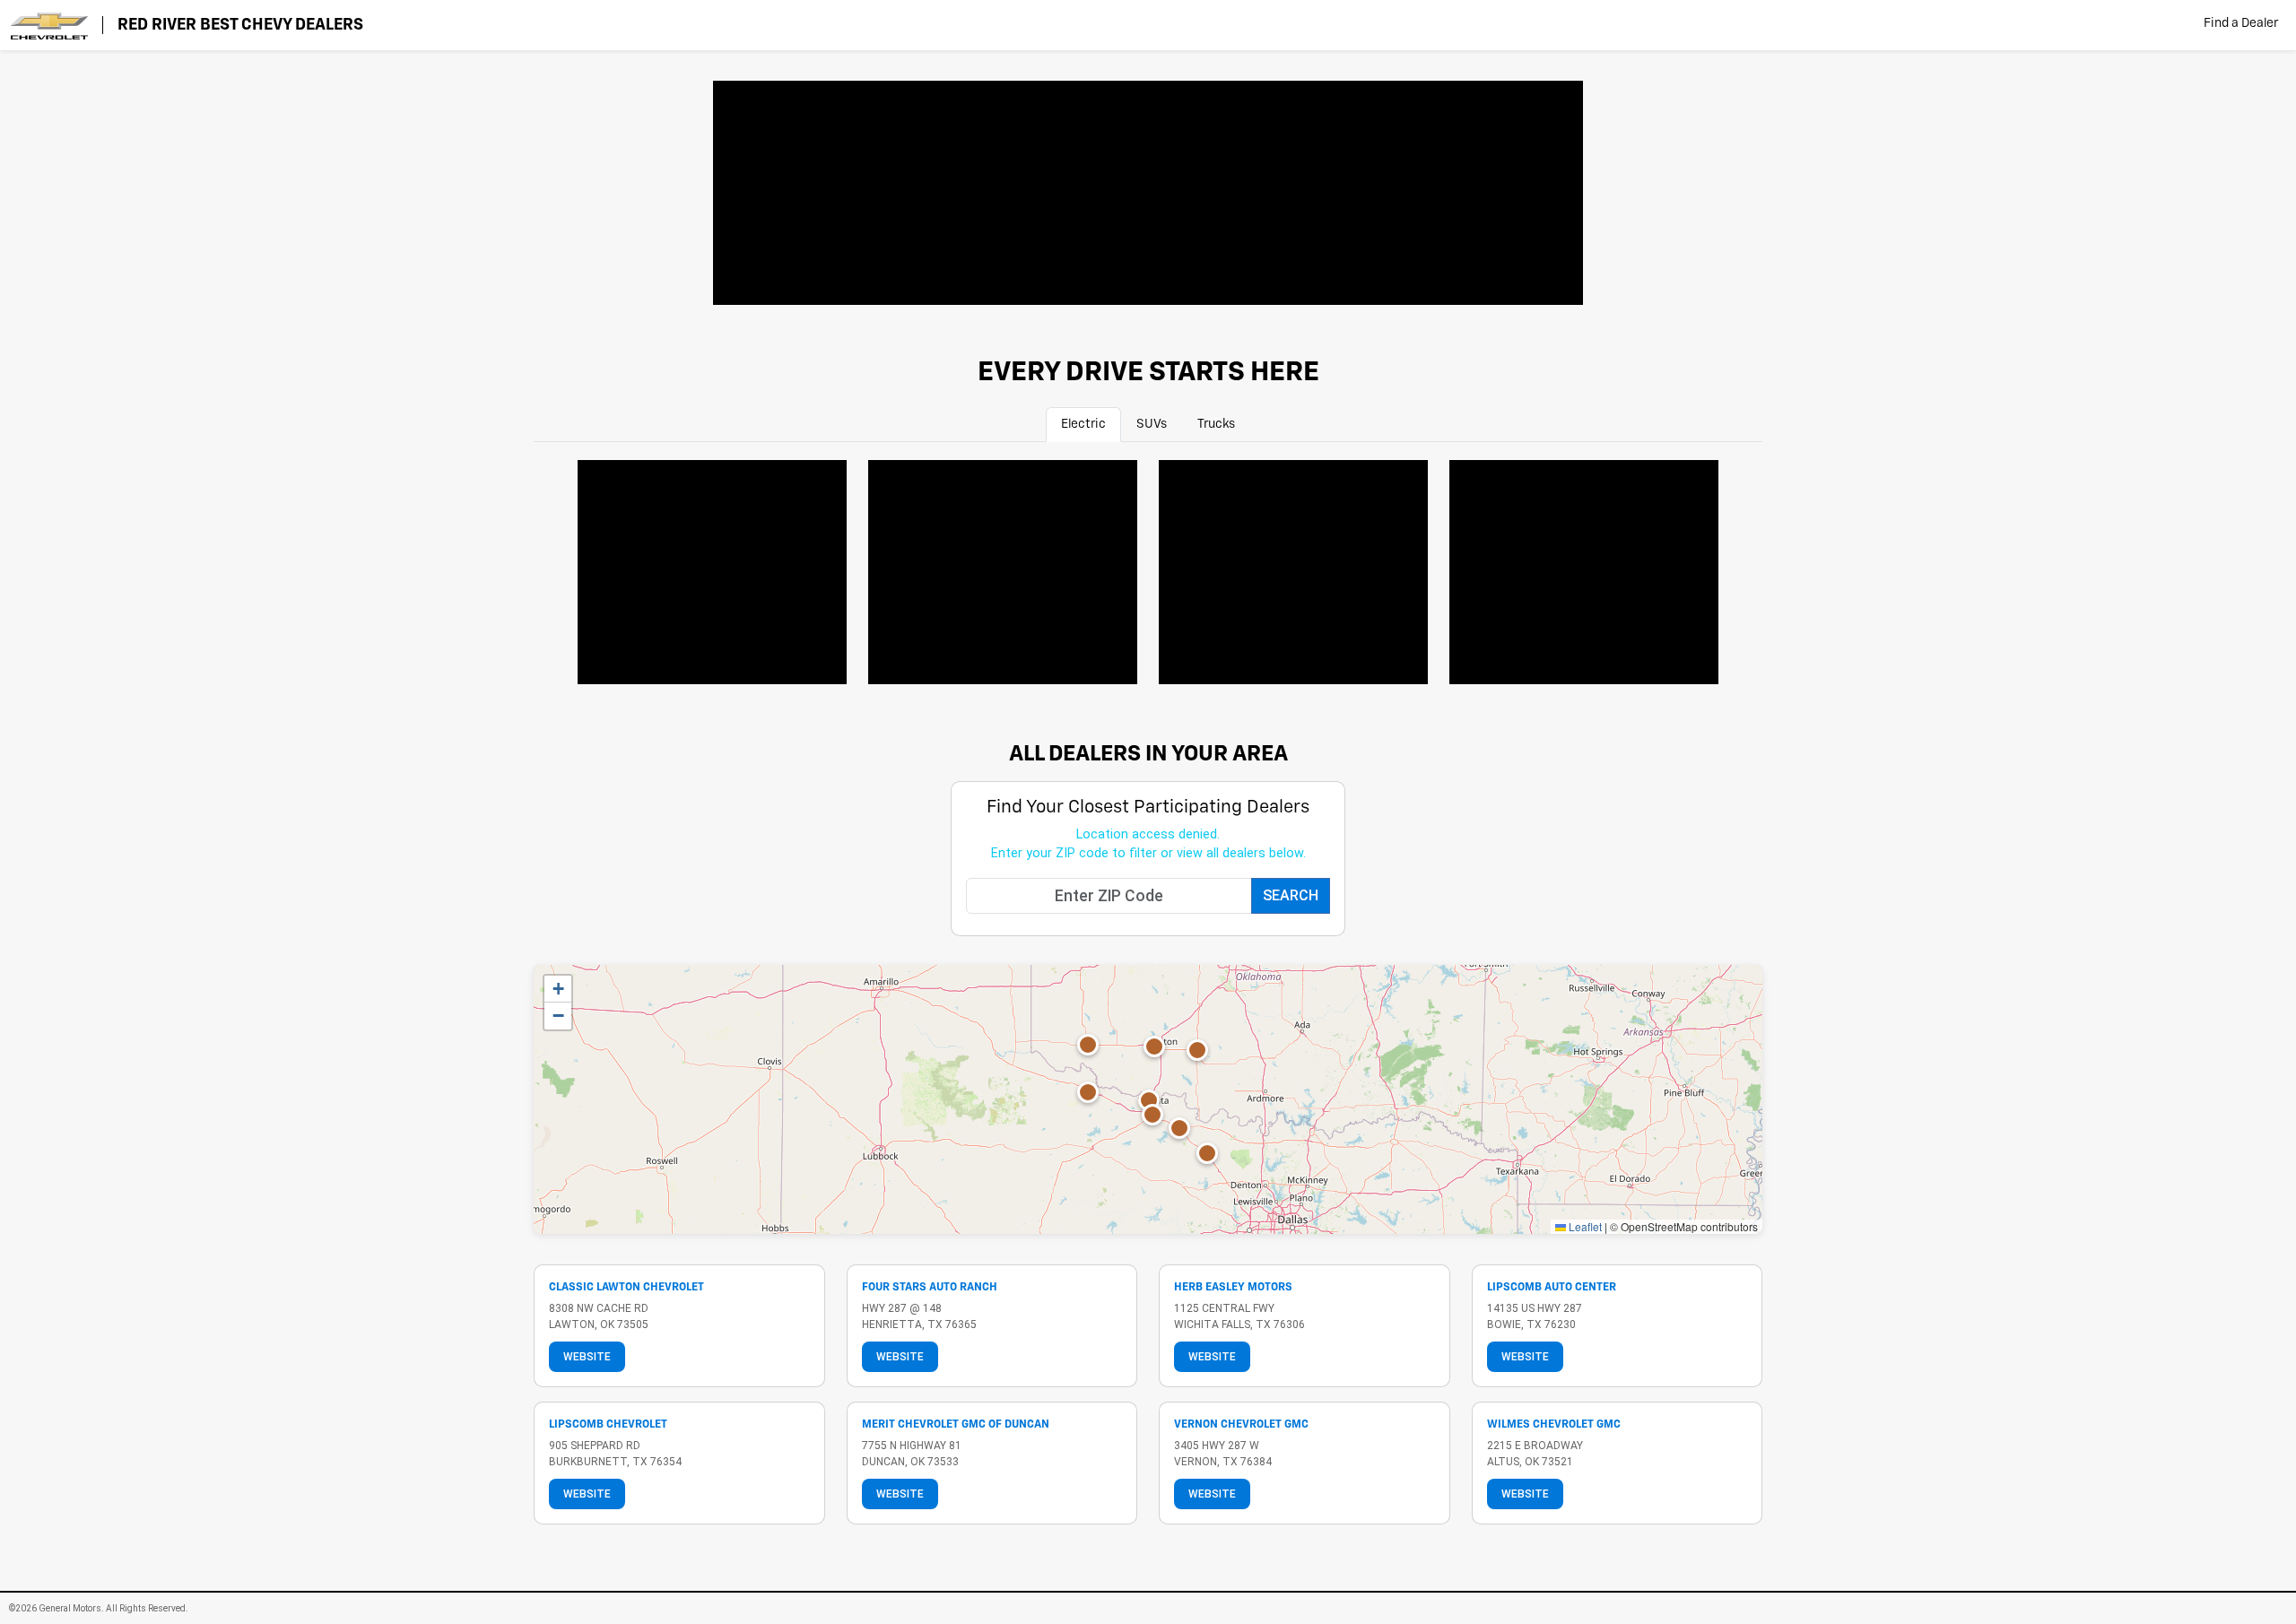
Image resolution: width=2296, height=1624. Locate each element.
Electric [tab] (1083, 424)
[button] (1154, 1046)
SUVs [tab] (1152, 424)
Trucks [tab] (1216, 424)
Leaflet (1584, 1226)
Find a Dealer (2241, 23)
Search (1291, 895)
